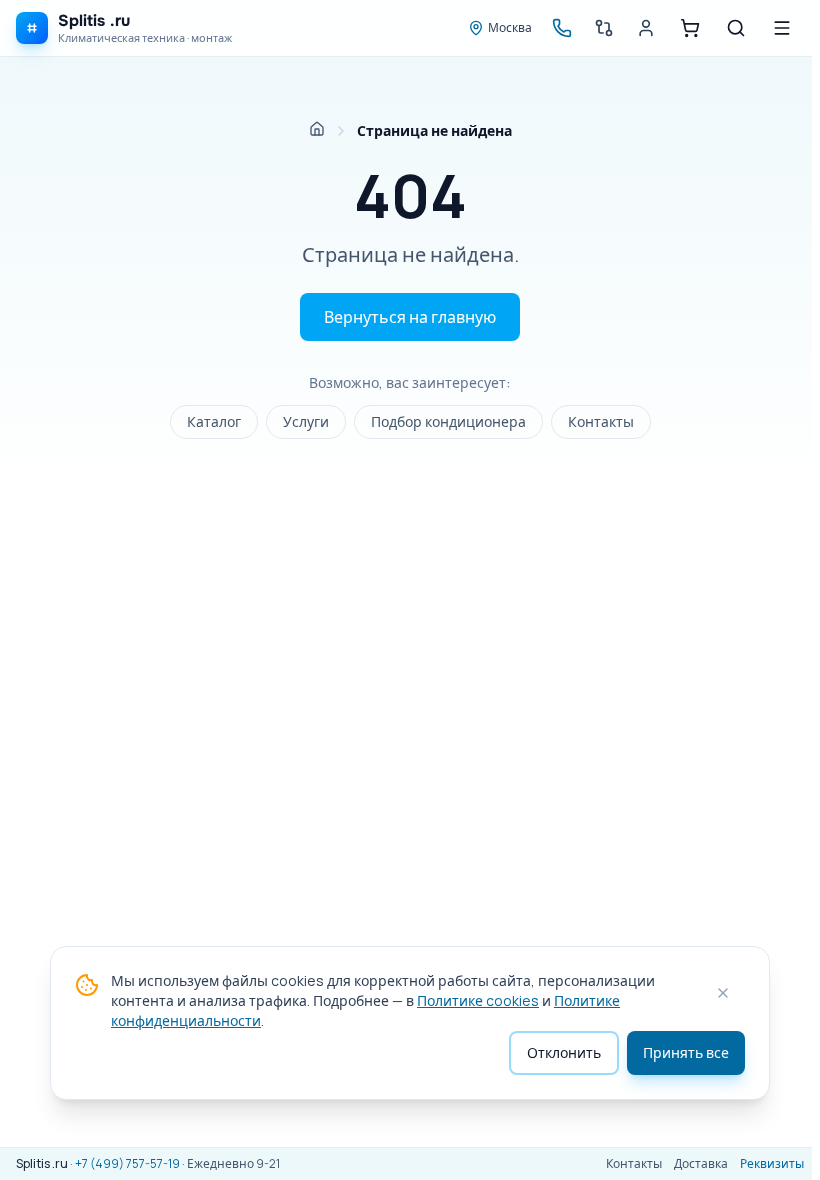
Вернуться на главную (410, 317)
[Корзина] (690, 28)
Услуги (306, 421)
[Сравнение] (604, 28)
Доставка (701, 1164)
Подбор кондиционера (448, 421)
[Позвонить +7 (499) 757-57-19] (562, 28)
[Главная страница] (317, 129)
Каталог (214, 421)
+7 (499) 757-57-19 (127, 1163)
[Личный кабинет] (646, 28)
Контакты (601, 421)
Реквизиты (772, 1164)
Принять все (686, 1052)
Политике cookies (478, 1000)
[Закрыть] (723, 993)
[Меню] (782, 28)
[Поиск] (736, 28)
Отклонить (564, 1052)
